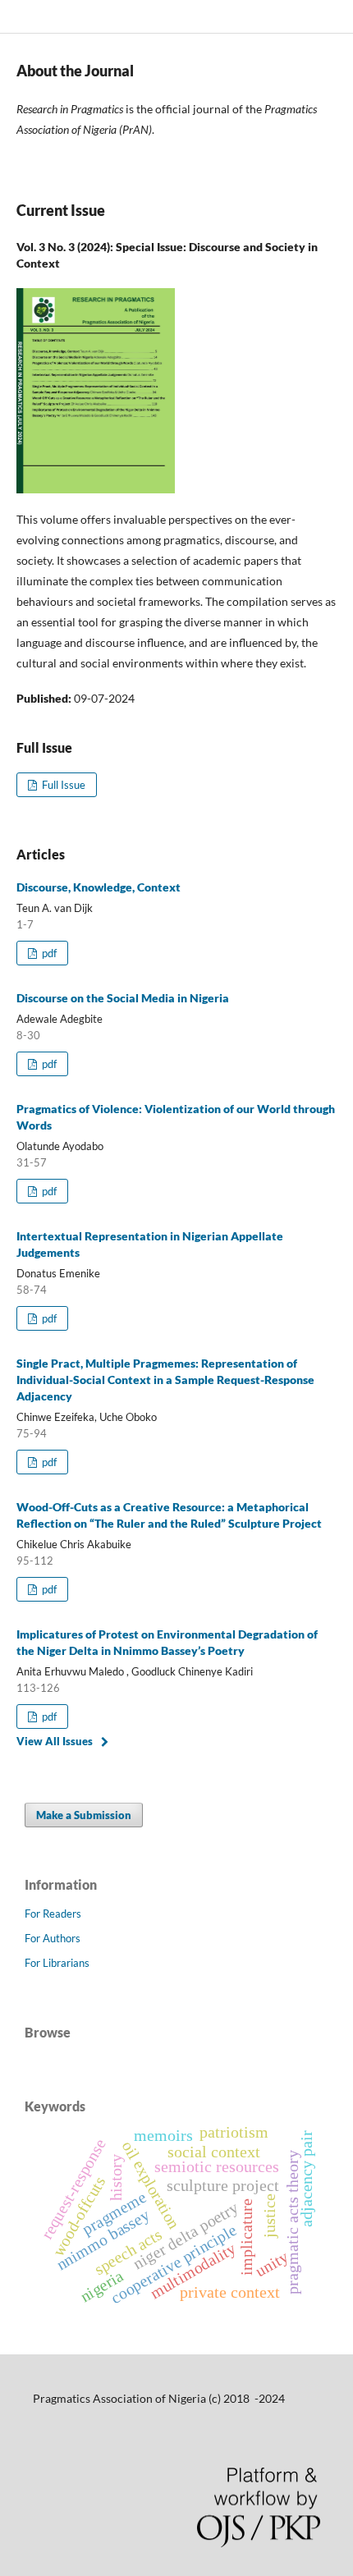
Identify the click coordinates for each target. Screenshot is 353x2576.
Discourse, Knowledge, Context (99, 887)
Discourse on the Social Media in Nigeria (123, 998)
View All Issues (55, 1741)
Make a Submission (84, 1815)
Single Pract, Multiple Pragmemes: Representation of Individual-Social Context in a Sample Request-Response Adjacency (165, 1380)
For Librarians (57, 1963)
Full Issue (62, 785)
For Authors (53, 1938)
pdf (48, 953)
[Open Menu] (16, 16)
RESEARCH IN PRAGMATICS (112, 16)
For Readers (53, 1914)
